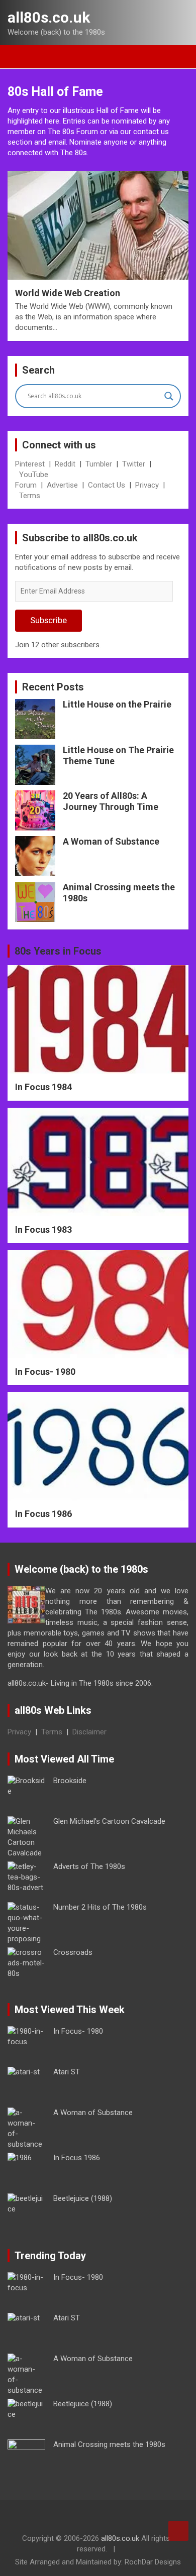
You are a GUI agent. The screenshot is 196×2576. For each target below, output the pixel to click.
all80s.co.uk (49, 17)
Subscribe (48, 620)
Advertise (62, 485)
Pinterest (30, 464)
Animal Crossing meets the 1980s (109, 2444)
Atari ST (67, 2072)
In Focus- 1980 (45, 1372)
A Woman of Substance (111, 841)
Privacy (147, 485)
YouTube (34, 475)
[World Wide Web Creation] (98, 225)
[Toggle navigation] (20, 57)
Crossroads (73, 1952)
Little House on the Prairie (117, 704)
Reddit (65, 464)
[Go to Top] (178, 2531)
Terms (30, 496)
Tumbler (99, 464)
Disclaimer (89, 1732)
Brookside (70, 1781)
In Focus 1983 (43, 1230)
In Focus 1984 (43, 1087)
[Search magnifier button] (169, 396)
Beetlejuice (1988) (83, 2198)
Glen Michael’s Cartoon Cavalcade (109, 1821)
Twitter (134, 464)
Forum (26, 485)
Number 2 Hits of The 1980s (100, 1907)
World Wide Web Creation (68, 293)
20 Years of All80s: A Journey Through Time (111, 801)
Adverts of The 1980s (89, 1866)
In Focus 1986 (43, 1514)
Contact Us (107, 485)
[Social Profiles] (70, 2519)
